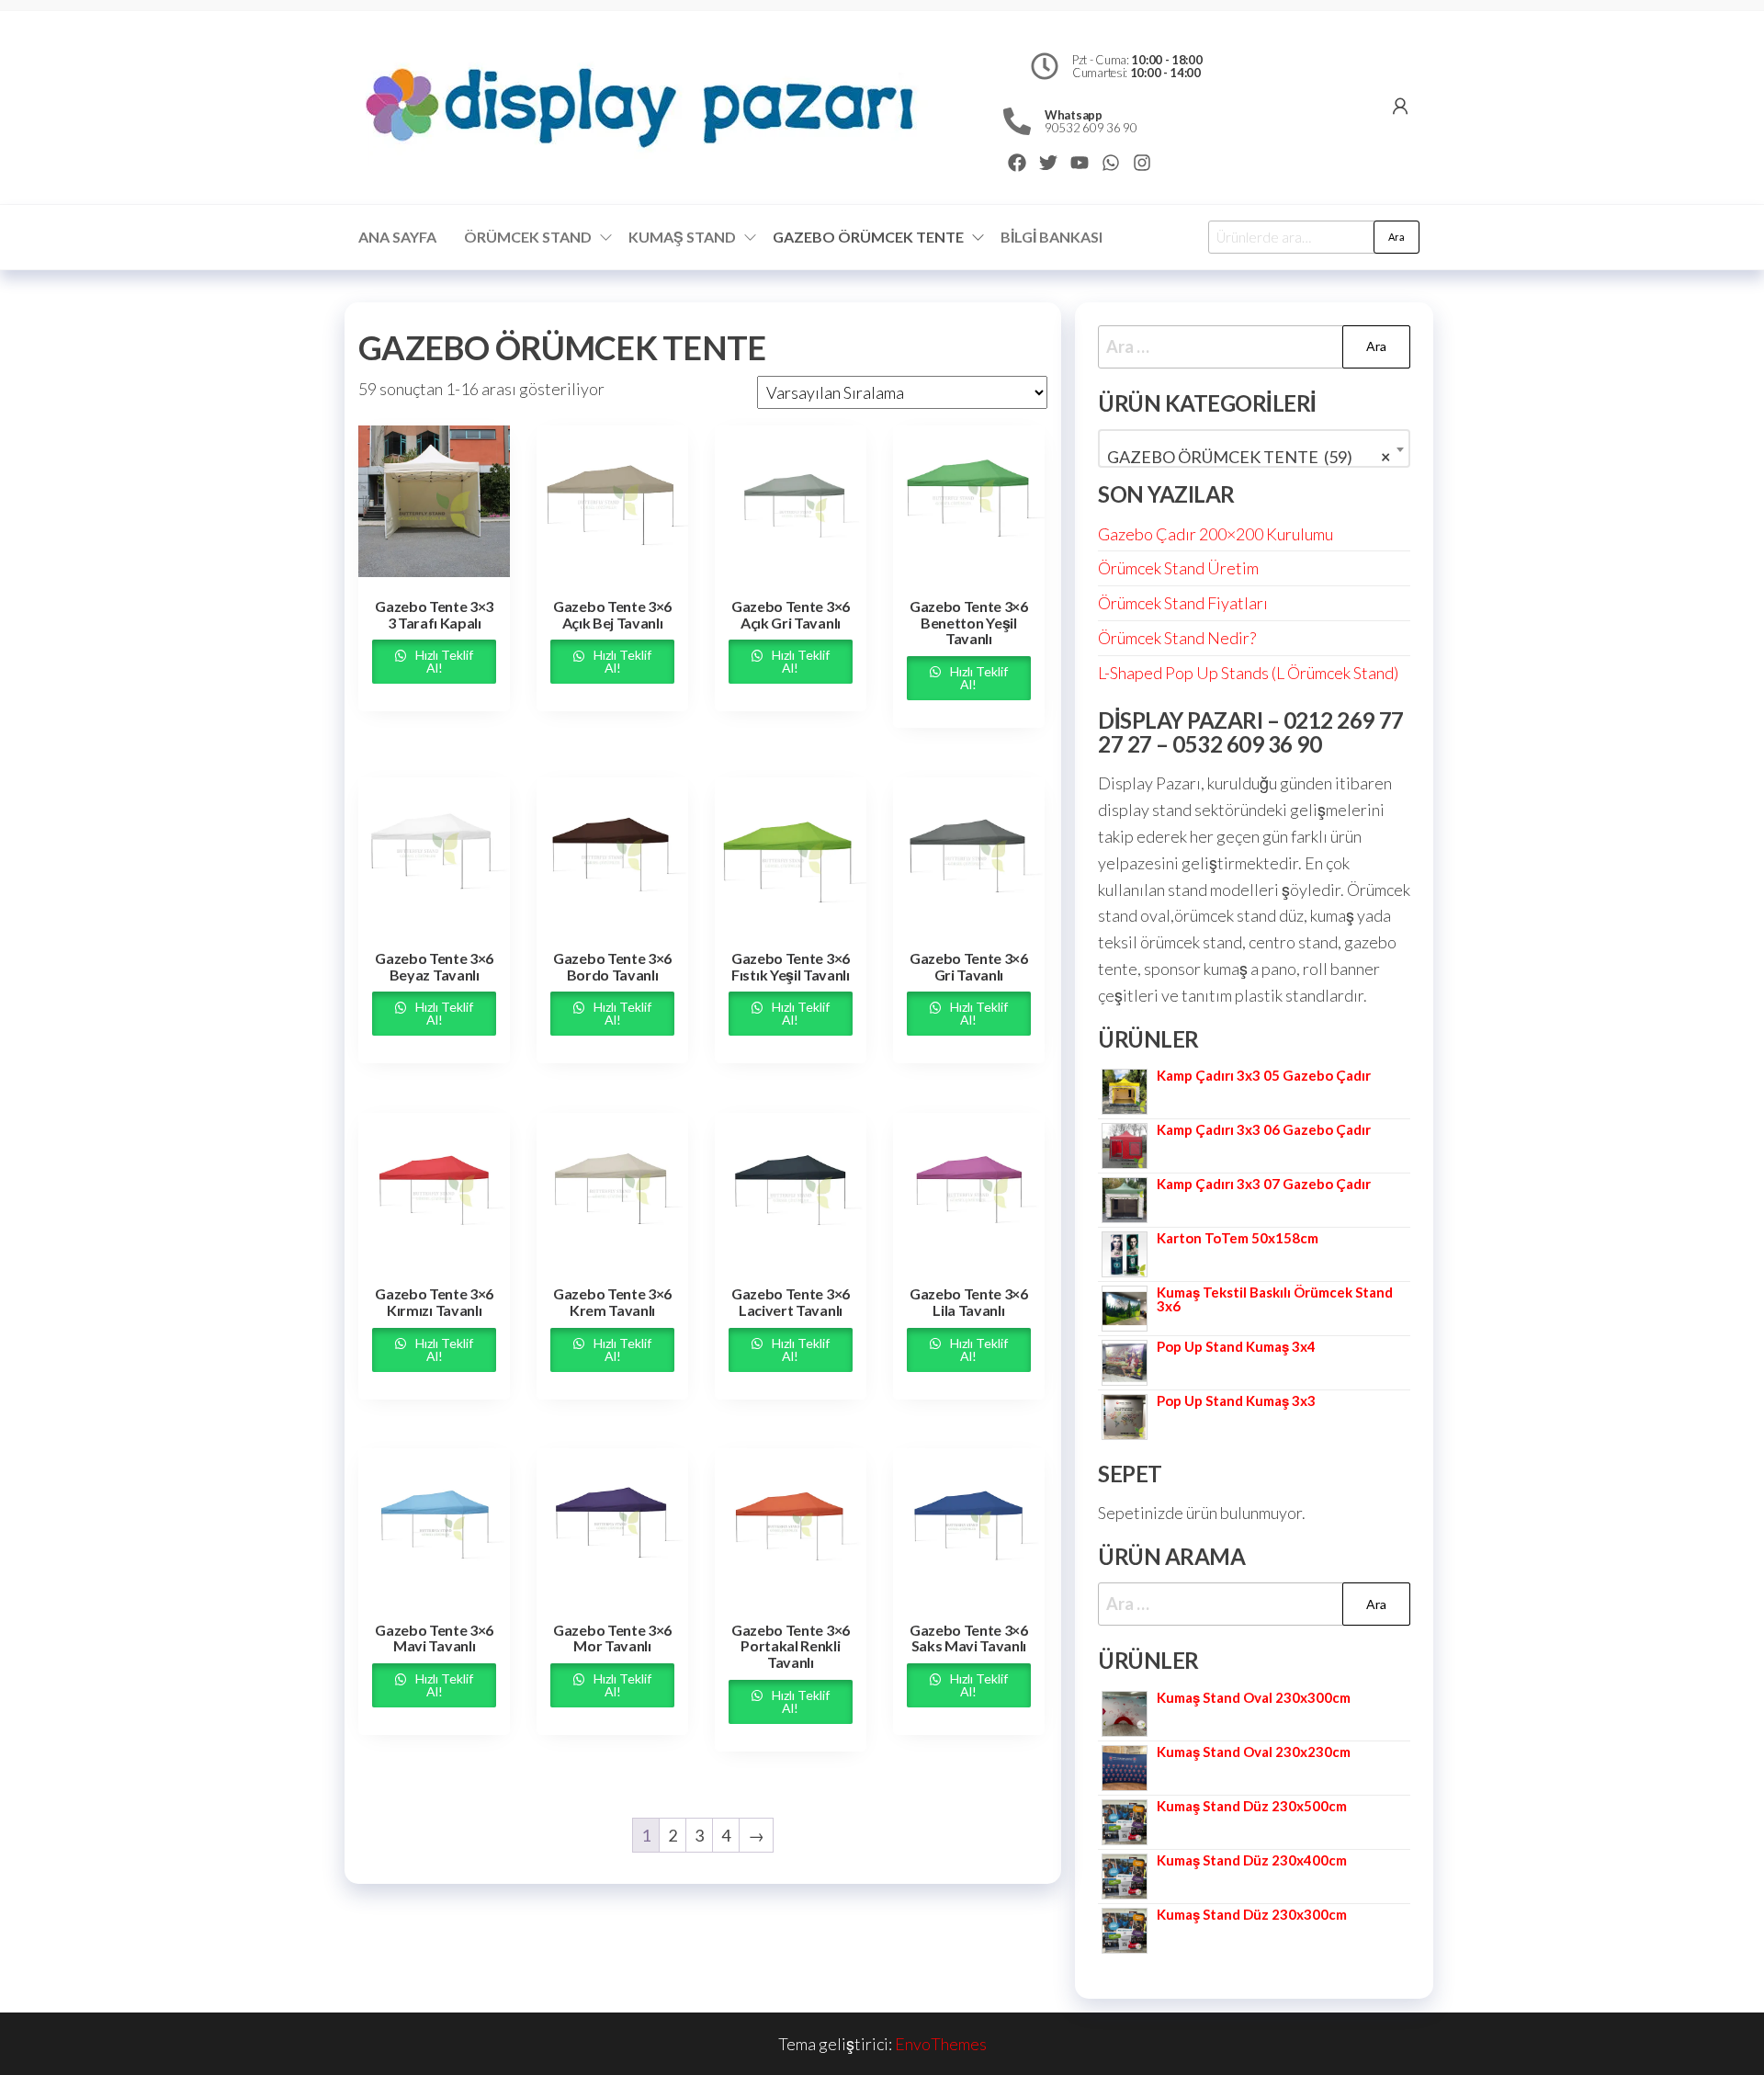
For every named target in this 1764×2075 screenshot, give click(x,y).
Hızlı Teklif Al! (443, 661)
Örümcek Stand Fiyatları (1183, 603)
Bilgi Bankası (1052, 237)
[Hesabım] (1400, 106)
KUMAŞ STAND (682, 237)
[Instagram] (1142, 163)
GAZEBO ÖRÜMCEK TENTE (868, 237)
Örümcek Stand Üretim (1178, 568)
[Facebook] (1017, 163)
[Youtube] (1080, 163)
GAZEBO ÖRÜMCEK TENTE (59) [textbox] (1249, 457)
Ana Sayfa (397, 237)
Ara (1396, 237)
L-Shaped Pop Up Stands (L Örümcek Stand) (1248, 673)
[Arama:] (1254, 347)
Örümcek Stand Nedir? (1177, 638)
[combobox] (1254, 448)
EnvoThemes (941, 2044)
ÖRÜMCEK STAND (528, 237)
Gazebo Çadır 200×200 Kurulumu (1216, 534)
